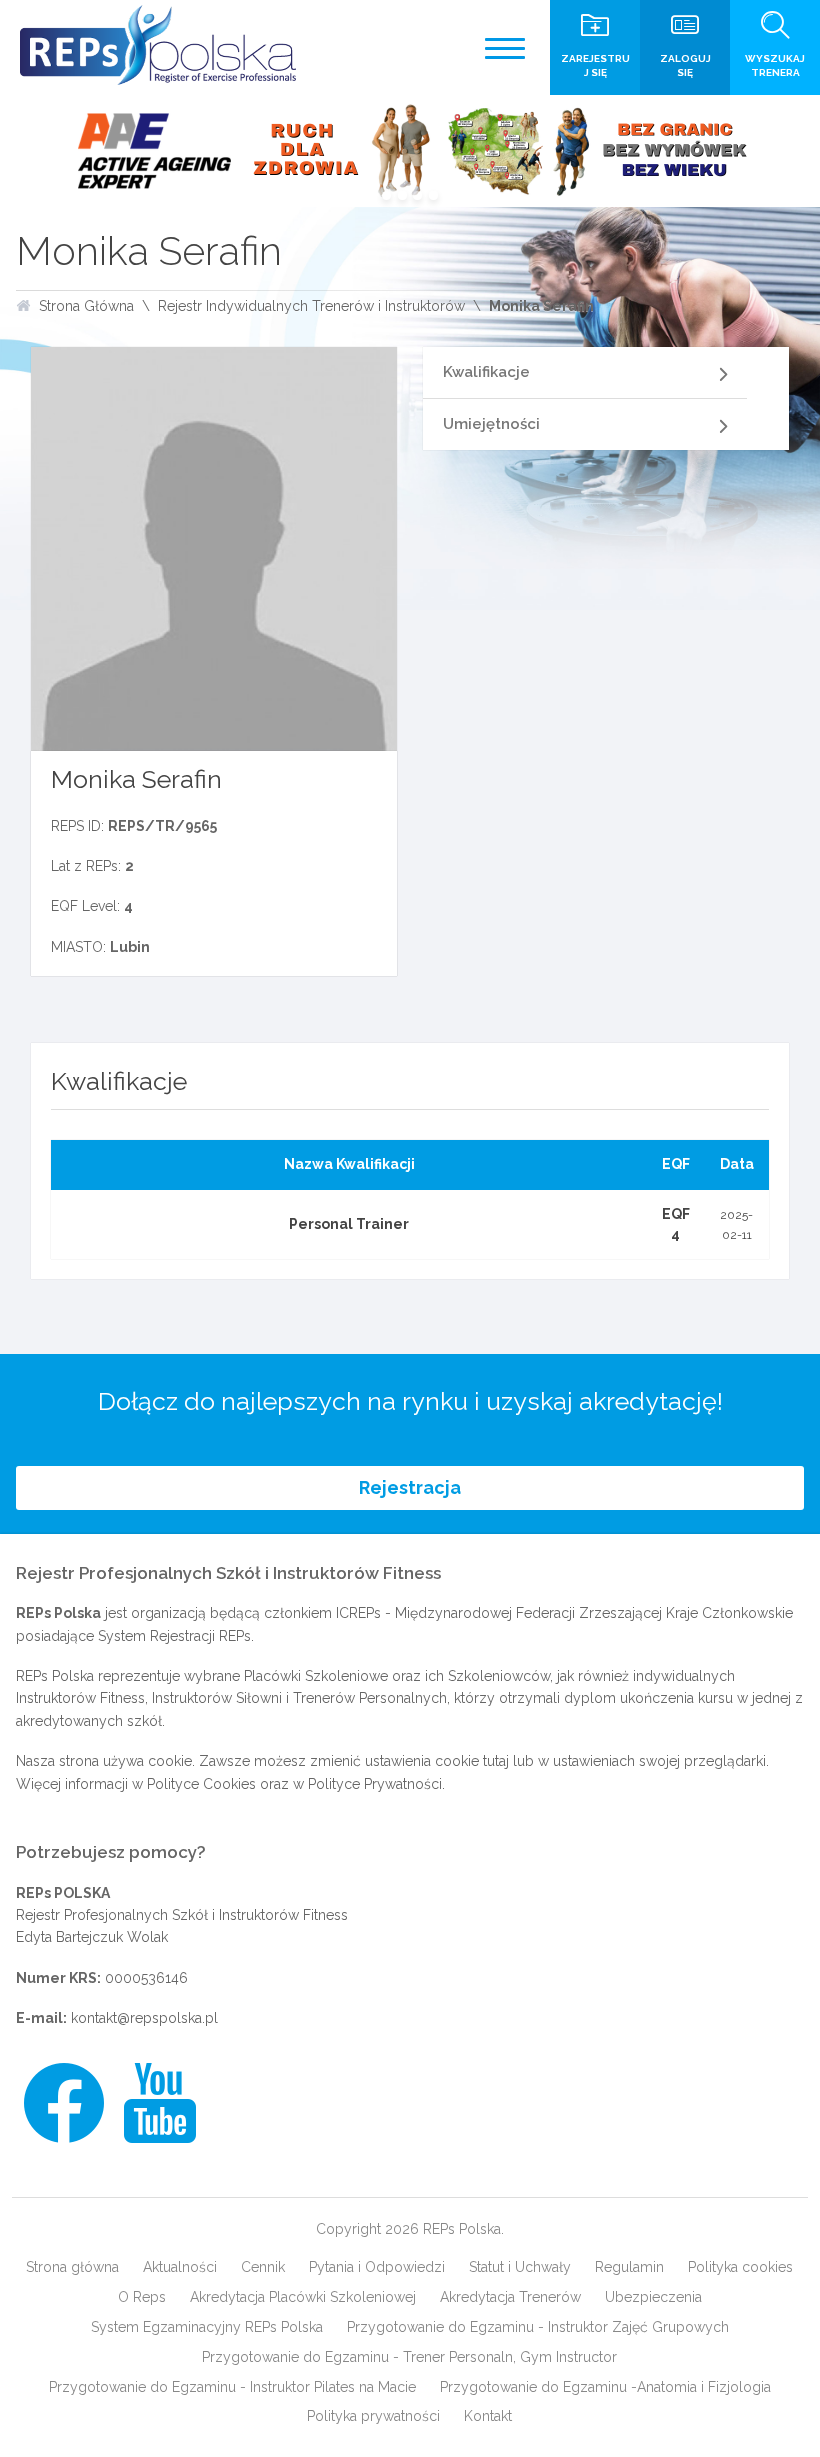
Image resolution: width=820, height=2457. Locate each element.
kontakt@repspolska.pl (144, 2018)
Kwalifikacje (486, 372)
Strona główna (72, 2267)
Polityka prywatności (373, 2416)
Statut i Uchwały (520, 2267)
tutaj (496, 1761)
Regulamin (629, 2267)
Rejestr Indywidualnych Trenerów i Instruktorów (311, 306)
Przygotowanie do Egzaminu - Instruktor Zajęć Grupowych (538, 2327)
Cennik (263, 2267)
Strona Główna (86, 306)
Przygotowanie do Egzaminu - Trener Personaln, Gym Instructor (409, 2357)
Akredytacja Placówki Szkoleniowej (303, 2297)
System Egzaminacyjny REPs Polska (207, 2327)
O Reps (142, 2297)
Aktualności (180, 2267)
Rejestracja (410, 1487)
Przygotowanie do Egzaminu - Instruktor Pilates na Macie (232, 2387)
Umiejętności (491, 424)
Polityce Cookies (201, 1784)
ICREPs (358, 1613)
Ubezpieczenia (653, 2297)
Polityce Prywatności (375, 1784)
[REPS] (158, 45)
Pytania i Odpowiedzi (377, 2267)
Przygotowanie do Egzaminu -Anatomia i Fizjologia (605, 2387)
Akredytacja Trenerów (510, 2297)
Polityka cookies (740, 2267)
